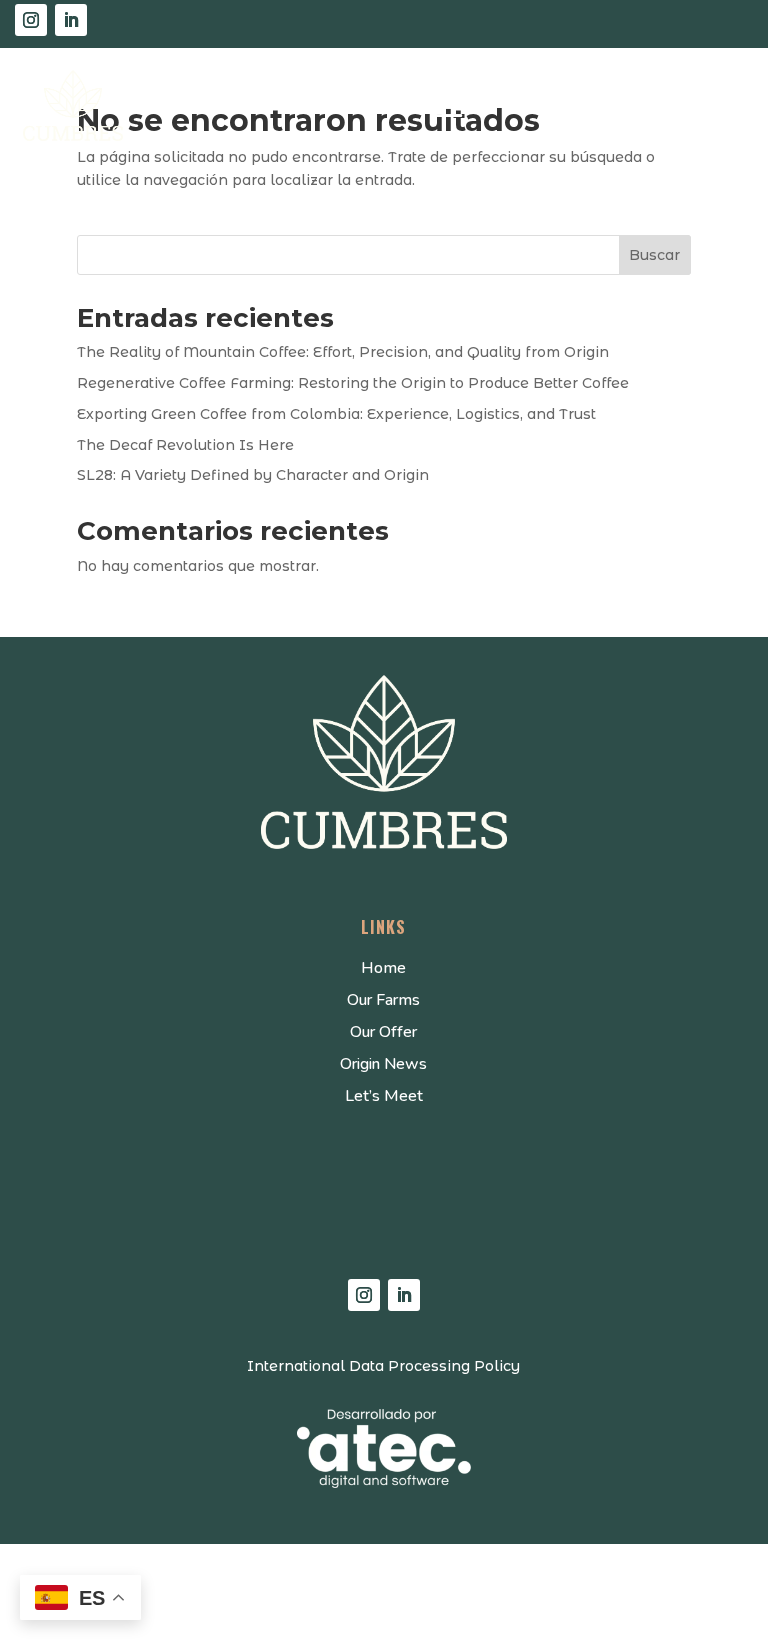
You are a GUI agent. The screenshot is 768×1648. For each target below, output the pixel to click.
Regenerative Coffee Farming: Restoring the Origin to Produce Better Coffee (353, 383)
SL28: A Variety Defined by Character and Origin (253, 475)
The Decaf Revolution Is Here (185, 445)
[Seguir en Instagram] (31, 20)
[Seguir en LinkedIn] (71, 20)
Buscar (654, 255)
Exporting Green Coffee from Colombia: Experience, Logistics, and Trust (336, 414)
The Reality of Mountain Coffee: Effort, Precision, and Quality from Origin (343, 352)
